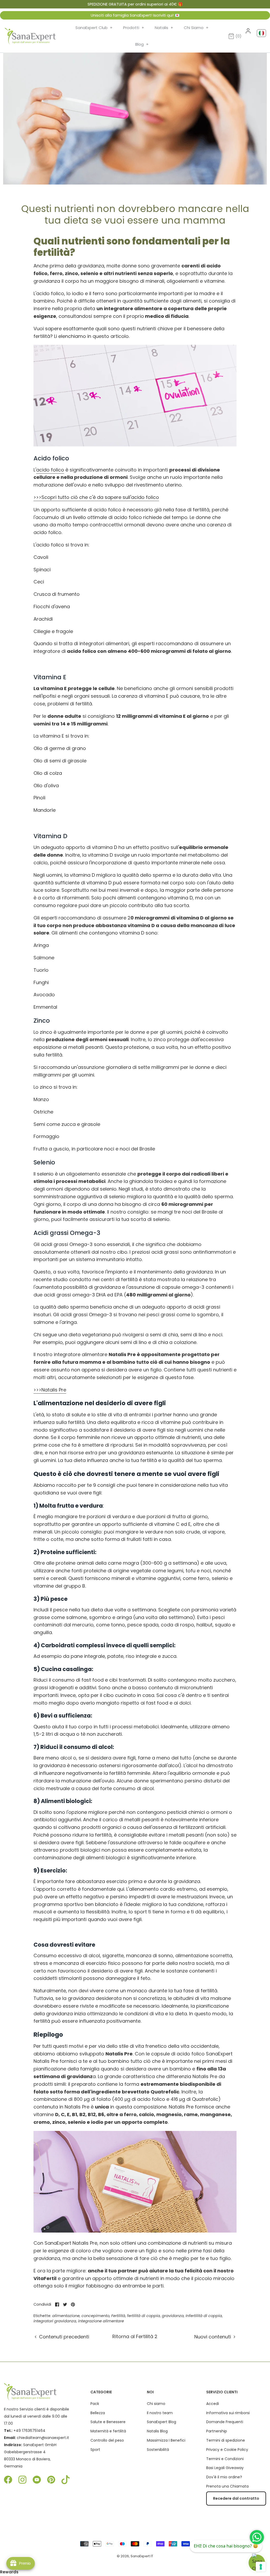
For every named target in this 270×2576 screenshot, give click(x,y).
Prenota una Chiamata (227, 2486)
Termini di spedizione (226, 2440)
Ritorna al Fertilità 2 (135, 2336)
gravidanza (173, 2316)
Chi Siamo (196, 28)
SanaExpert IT (142, 2556)
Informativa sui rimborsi (228, 2413)
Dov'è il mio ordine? (224, 2477)
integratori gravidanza (55, 2321)
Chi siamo (156, 2404)
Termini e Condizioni (225, 2459)
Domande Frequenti (225, 2422)
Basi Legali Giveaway (225, 2468)
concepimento (95, 2316)
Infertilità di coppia (204, 2316)
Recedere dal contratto (236, 2498)
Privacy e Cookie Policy (227, 2450)
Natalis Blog (157, 2431)
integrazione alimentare (101, 2321)
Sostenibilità (158, 2450)
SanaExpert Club (94, 28)
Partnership (217, 2431)
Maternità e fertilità (108, 2431)
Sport (95, 2450)
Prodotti (134, 28)
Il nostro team (160, 2413)
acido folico (50, 470)
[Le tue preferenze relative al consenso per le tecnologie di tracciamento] (261, 2567)
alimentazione (66, 2316)
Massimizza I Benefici (166, 2440)
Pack (95, 2404)
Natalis (164, 28)
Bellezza (98, 2413)
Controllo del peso (107, 2440)
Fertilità (118, 2316)
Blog (142, 44)
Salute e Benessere (108, 2422)
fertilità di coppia (144, 2316)
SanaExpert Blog (161, 2422)
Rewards (9, 2572)
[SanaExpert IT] (30, 36)
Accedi (213, 2404)
